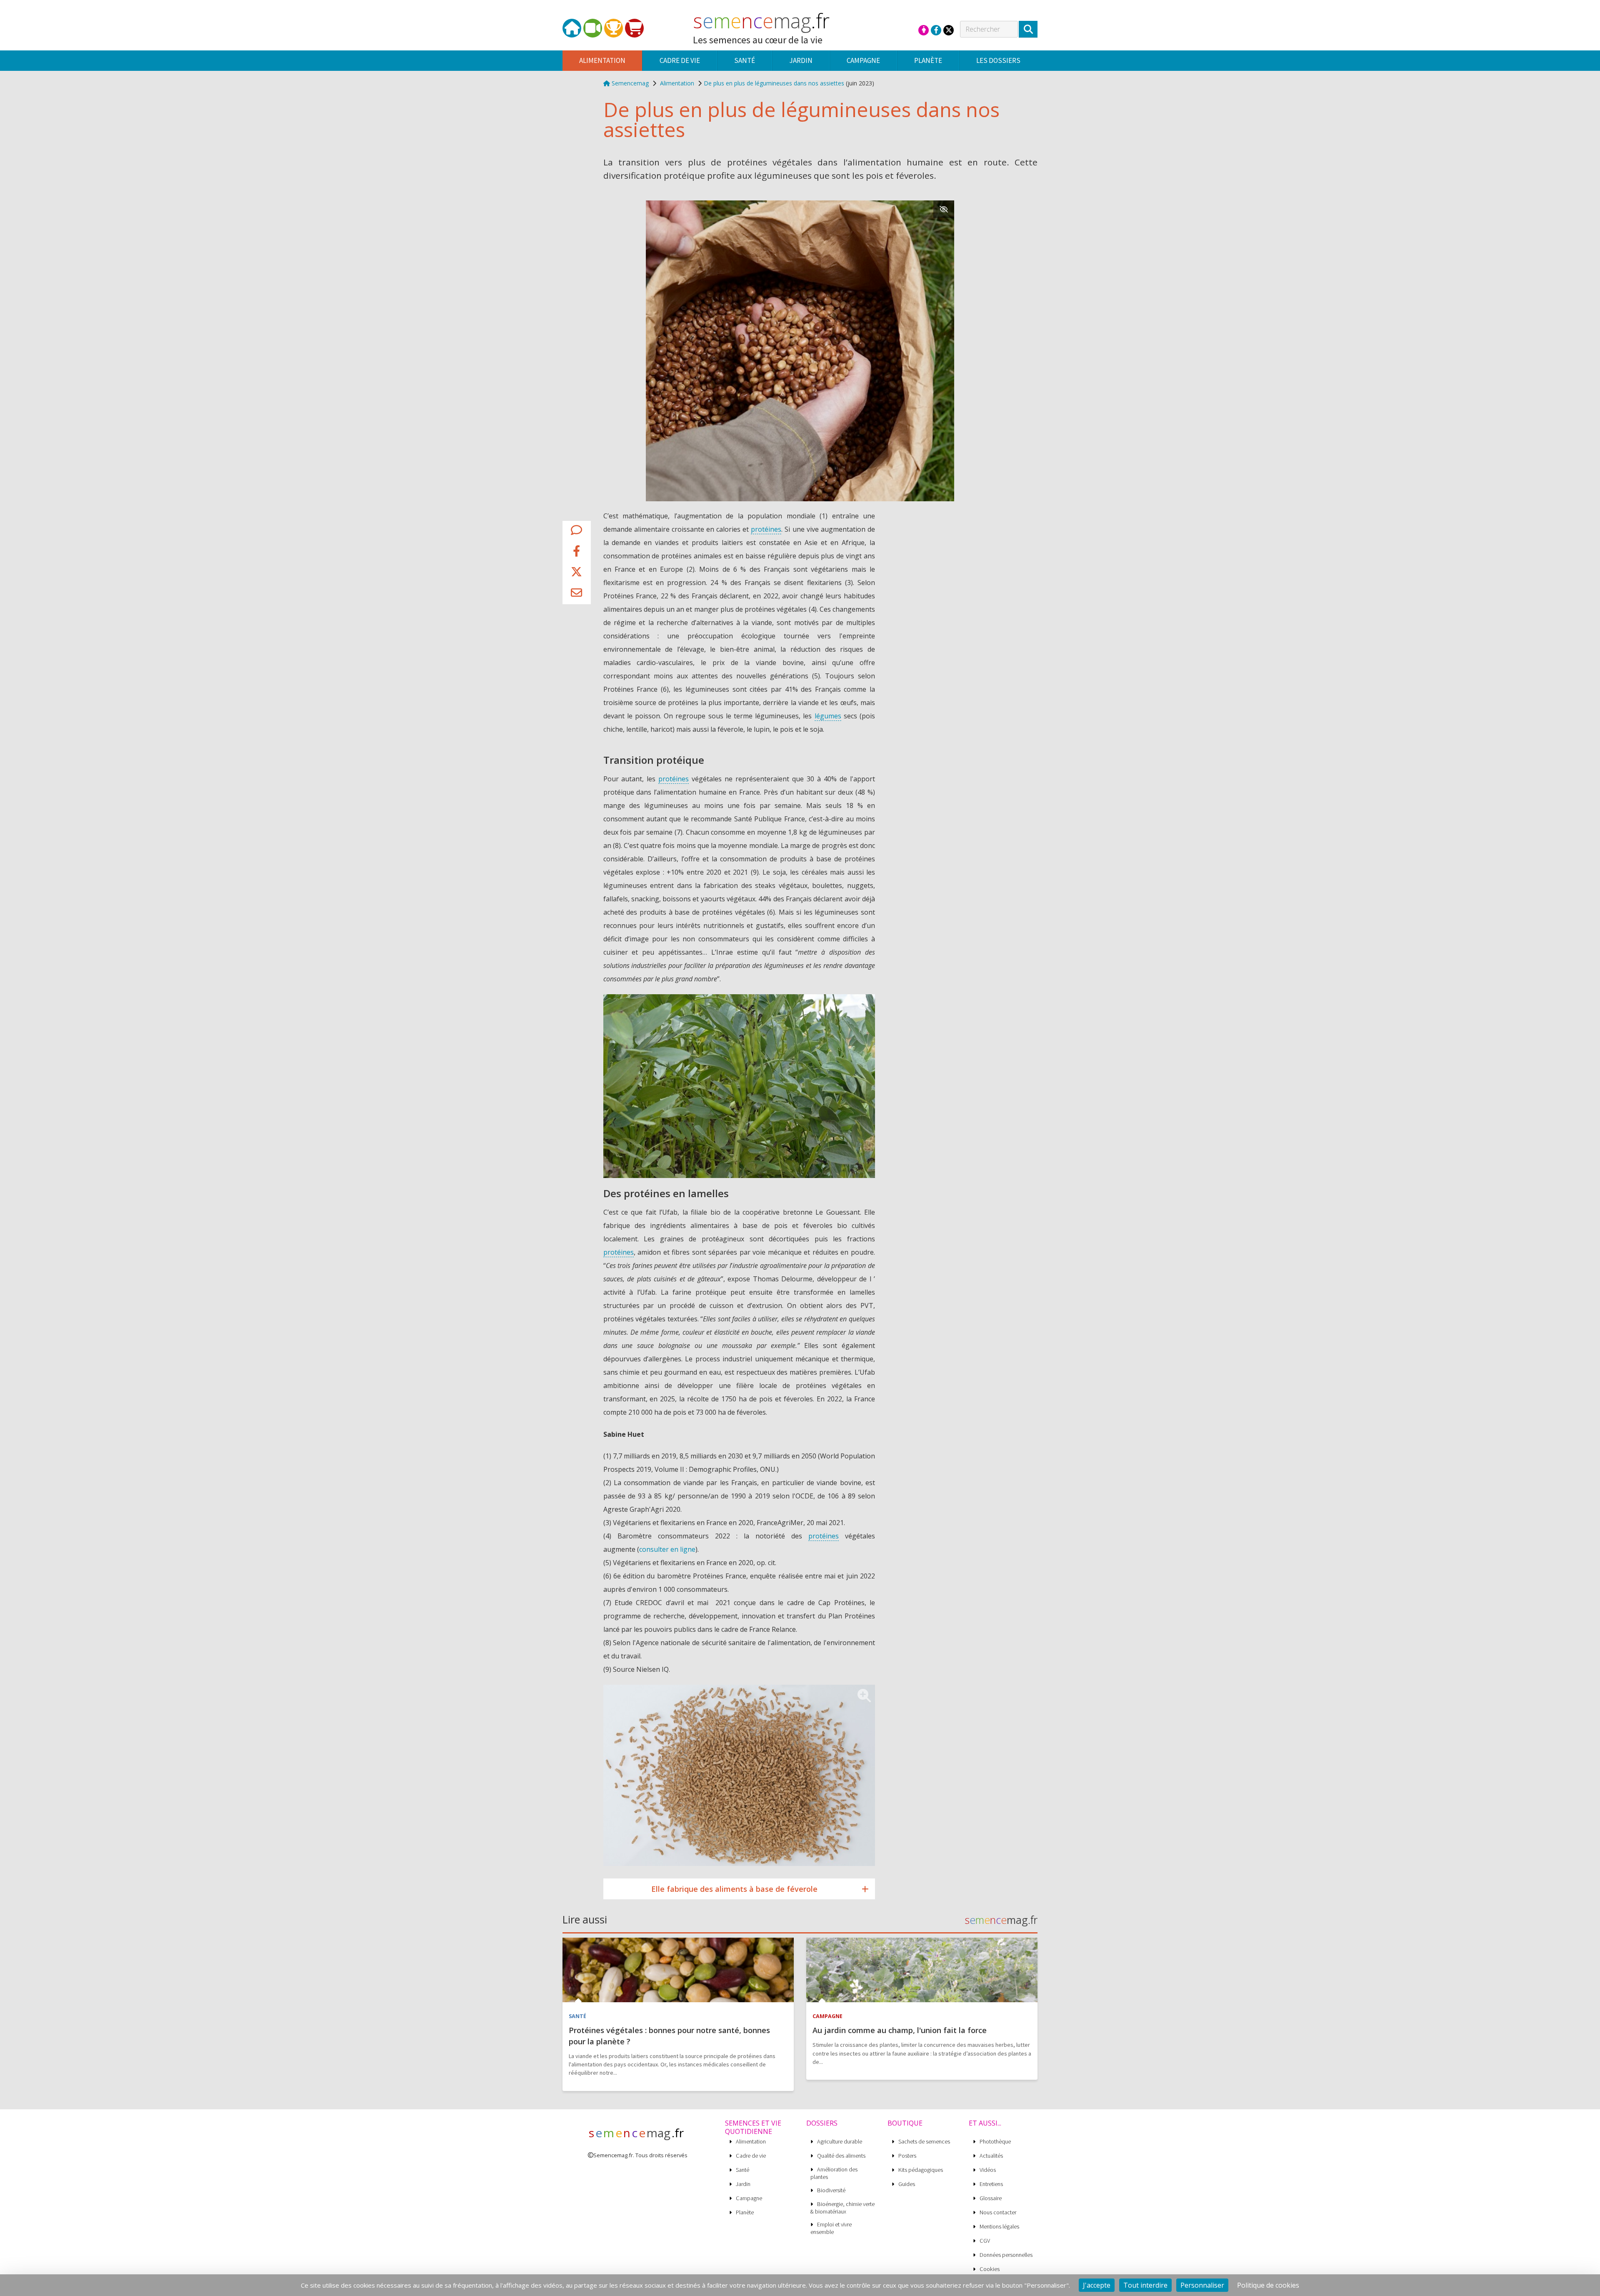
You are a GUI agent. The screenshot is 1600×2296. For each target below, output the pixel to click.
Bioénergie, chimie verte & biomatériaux (842, 2208)
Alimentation (677, 83)
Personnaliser (1202, 2285)
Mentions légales (999, 2227)
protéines (766, 529)
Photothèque (995, 2142)
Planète (745, 2212)
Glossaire (991, 2198)
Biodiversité (831, 2190)
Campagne (749, 2198)
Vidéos (988, 2170)
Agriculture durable (840, 2142)
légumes (828, 716)
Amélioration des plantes (834, 2173)
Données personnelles (1006, 2255)
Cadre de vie (751, 2156)
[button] (576, 532)
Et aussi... (985, 2123)
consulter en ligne (667, 1549)
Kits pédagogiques (921, 2170)
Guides (907, 2184)
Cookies (990, 2269)
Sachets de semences (924, 2142)
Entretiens (991, 2184)
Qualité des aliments (841, 2156)
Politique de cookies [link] (1268, 2285)
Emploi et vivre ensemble (831, 2228)
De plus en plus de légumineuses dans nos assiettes (774, 83)
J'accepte (1097, 2285)
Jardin (743, 2184)
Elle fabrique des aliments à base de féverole (734, 1889)
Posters (907, 2156)
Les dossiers (998, 60)
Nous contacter (998, 2212)
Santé (742, 2170)
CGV (985, 2241)
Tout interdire (1145, 2285)
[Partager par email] (576, 594)
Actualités (991, 2156)
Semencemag (629, 83)
